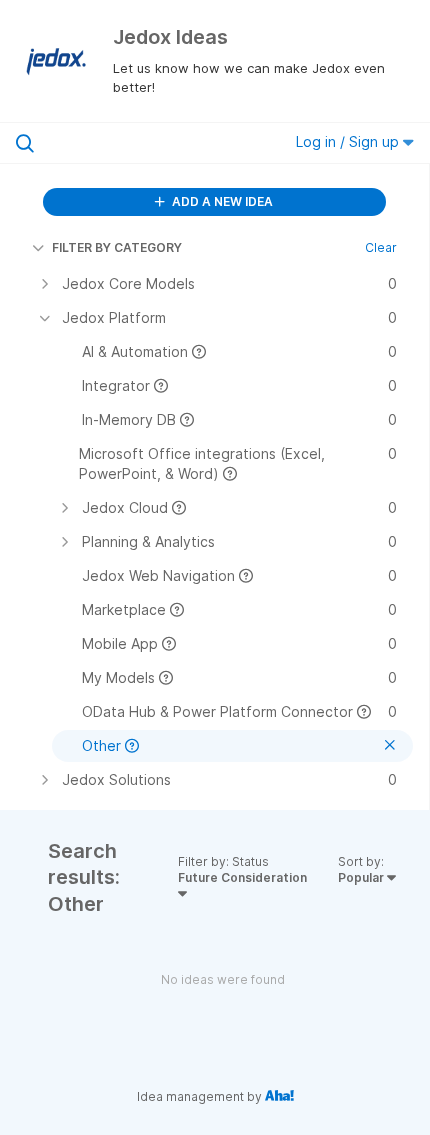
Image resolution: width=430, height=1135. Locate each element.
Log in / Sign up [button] (349, 141)
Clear (381, 247)
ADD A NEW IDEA (221, 201)
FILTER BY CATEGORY (117, 247)
